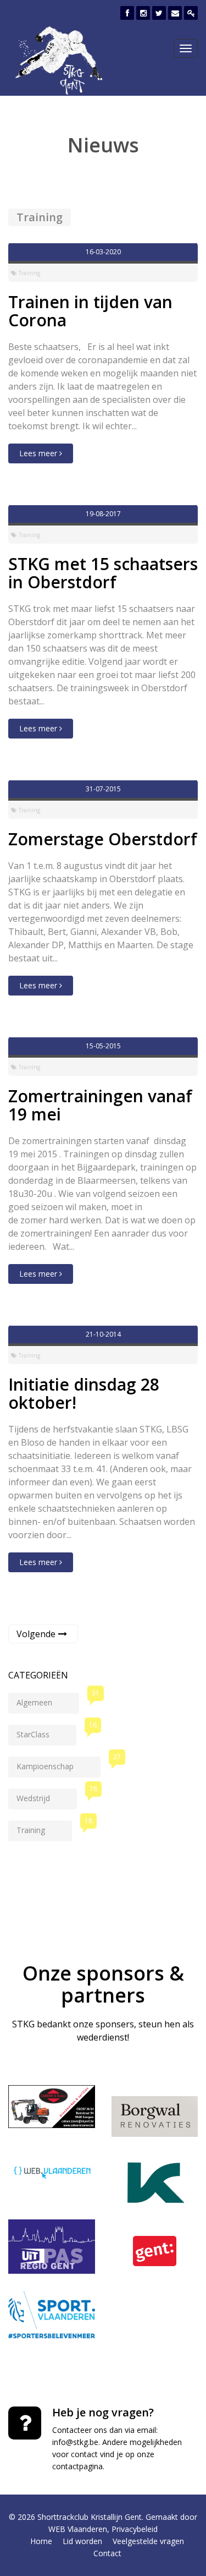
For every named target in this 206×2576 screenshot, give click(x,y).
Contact (107, 2553)
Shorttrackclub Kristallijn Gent (90, 2517)
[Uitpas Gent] (52, 2247)
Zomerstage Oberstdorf (103, 839)
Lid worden (82, 2541)
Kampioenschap (59, 1764)
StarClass (46, 1732)
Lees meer (39, 453)
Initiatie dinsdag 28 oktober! (84, 1393)
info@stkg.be (75, 2442)
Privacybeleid (135, 2529)
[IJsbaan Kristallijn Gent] (155, 2183)
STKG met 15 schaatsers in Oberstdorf (103, 573)
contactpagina (77, 2466)
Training (44, 1828)
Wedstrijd (47, 1796)
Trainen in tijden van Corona (90, 311)
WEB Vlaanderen (78, 2529)
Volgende (36, 1634)
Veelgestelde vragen (148, 2541)
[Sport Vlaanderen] (52, 2315)
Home (41, 2541)
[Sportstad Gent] (155, 2251)
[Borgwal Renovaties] (155, 2116)
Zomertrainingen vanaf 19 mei (100, 1105)
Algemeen (48, 1700)
